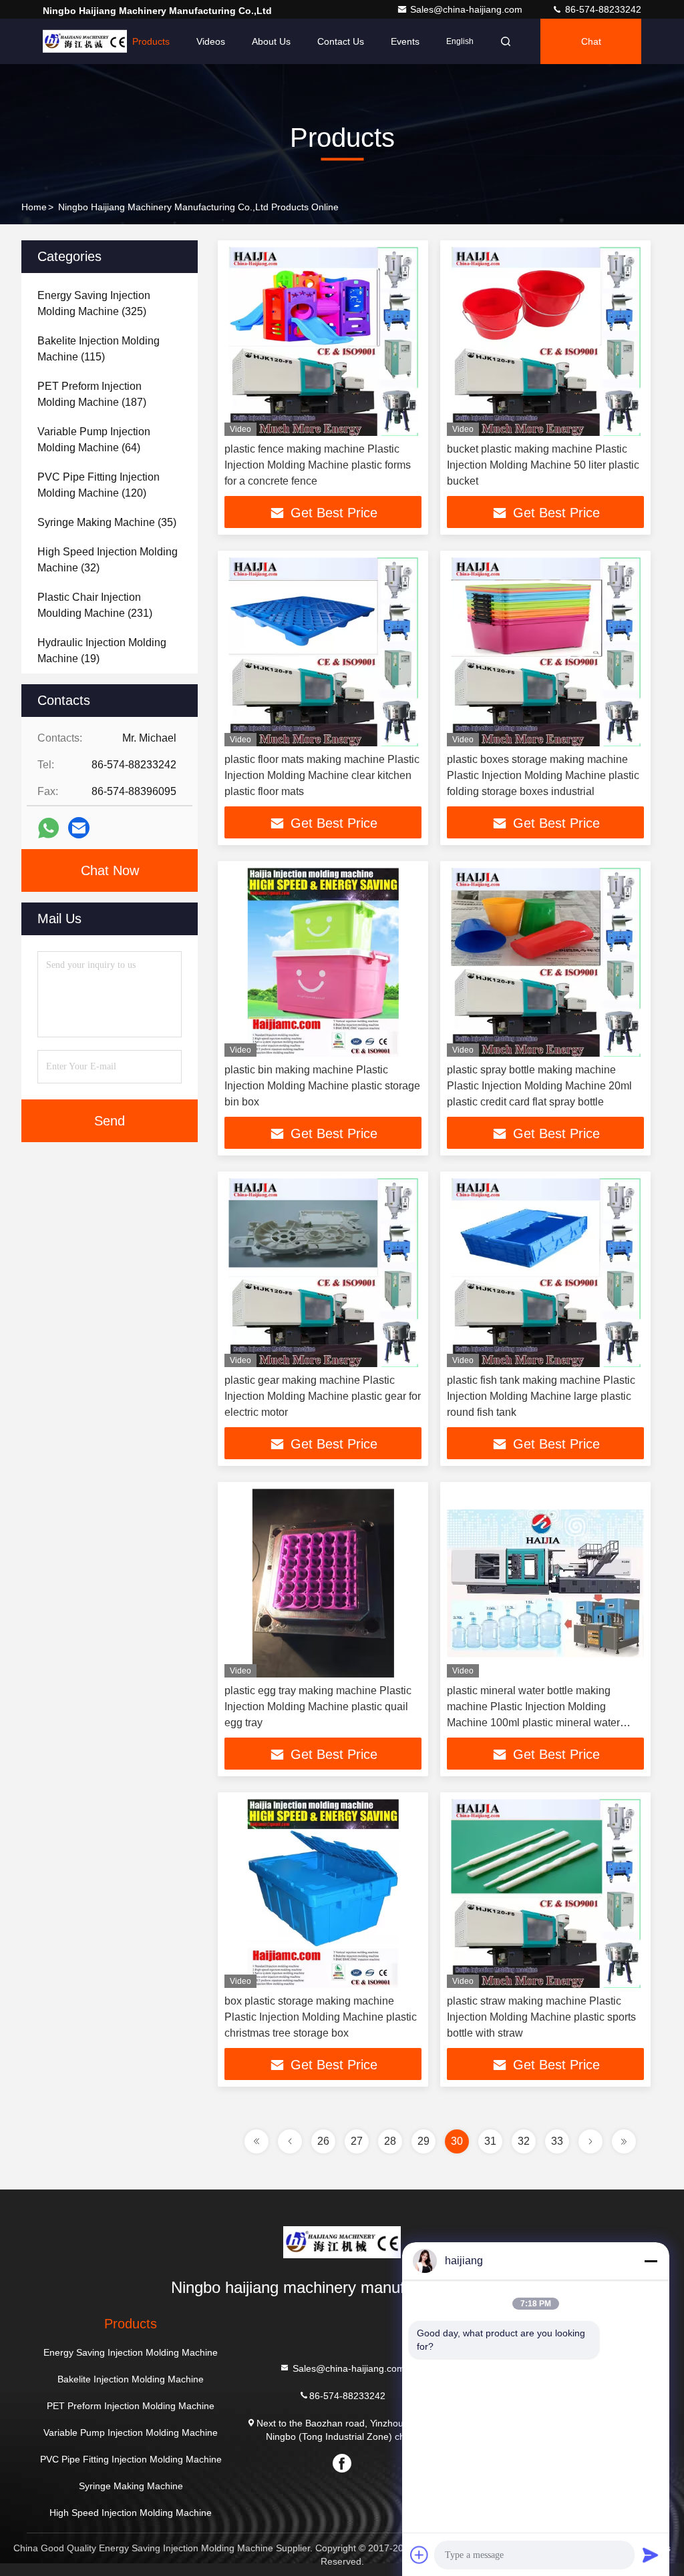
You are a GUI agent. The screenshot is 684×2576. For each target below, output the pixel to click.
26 (323, 2141)
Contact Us (341, 41)
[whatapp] (48, 828)
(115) (99, 349)
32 (524, 2141)
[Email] (79, 828)
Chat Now (110, 870)
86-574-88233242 (602, 9)
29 (423, 2141)
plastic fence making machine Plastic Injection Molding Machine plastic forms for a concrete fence (318, 465)
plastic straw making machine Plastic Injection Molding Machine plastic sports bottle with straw (541, 2017)
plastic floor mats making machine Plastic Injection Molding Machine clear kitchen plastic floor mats (322, 775)
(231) (95, 605)
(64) (94, 440)
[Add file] (419, 2555)
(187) (92, 394)
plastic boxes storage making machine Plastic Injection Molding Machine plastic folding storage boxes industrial (543, 775)
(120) (99, 485)
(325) (94, 303)
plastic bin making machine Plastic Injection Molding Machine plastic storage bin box (322, 1086)
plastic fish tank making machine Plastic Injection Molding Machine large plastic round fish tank (541, 1396)
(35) (107, 522)
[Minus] (651, 2261)
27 (357, 2141)
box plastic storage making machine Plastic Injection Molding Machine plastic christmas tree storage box (321, 2017)
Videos (211, 41)
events (405, 41)
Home (93, 41)
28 (390, 2141)
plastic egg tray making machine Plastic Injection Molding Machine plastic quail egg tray (318, 1707)
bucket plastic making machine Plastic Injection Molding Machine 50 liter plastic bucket (543, 465)
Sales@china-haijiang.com (468, 9)
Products (151, 41)
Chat (591, 41)
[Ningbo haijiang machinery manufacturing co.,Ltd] (342, 2242)
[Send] (651, 2555)
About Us (271, 41)
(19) (102, 651)
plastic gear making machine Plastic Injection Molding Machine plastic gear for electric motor (323, 1396)
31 (490, 2141)
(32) (108, 560)
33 (557, 2141)
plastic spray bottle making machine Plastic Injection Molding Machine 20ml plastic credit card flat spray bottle (539, 1086)
